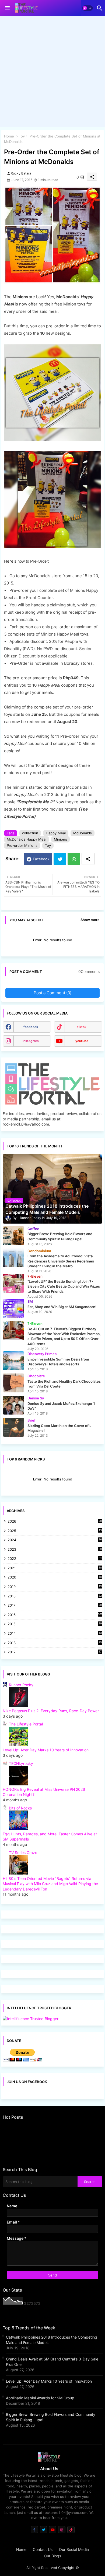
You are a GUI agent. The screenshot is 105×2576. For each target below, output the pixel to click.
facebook (31, 1027)
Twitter (60, 859)
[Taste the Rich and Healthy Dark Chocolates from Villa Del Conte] (13, 1383)
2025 (55, 1531)
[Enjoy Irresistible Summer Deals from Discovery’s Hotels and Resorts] (13, 1361)
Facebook (41, 859)
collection (30, 833)
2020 (55, 1578)
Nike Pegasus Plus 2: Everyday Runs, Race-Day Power (51, 1711)
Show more (90, 920)
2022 (55, 1559)
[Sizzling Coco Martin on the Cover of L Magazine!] (13, 1427)
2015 (55, 1624)
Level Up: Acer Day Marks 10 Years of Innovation (46, 1750)
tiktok (82, 1027)
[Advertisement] (52, 73)
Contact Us (43, 2549)
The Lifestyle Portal (26, 1724)
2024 (55, 1540)
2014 (55, 1634)
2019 (55, 1587)
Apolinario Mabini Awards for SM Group (40, 2398)
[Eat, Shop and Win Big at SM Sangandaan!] (13, 1308)
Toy (22, 136)
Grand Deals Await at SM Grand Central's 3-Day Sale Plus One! (52, 2362)
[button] (87, 8)
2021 (55, 1568)
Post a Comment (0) (52, 993)
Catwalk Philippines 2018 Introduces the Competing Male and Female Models (52, 2340)
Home (9, 136)
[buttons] (34, 2530)
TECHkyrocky (21, 1763)
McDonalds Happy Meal (27, 839)
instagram (31, 1041)
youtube (82, 1041)
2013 (55, 1643)
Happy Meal (56, 833)
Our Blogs (52, 2556)
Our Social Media (74, 2549)
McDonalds (83, 833)
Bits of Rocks (20, 1808)
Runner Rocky (21, 1685)
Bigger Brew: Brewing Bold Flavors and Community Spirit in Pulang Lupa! (51, 2417)
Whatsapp (74, 859)
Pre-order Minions (22, 845)
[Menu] (7, 8)
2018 (55, 1596)
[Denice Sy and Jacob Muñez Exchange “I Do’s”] (13, 1405)
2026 (55, 1521)
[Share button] (88, 859)
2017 (55, 1606)
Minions (60, 839)
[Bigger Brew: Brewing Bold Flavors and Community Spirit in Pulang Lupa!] (13, 1236)
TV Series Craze (23, 1853)
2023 (55, 1550)
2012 (55, 1652)
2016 (55, 1615)
